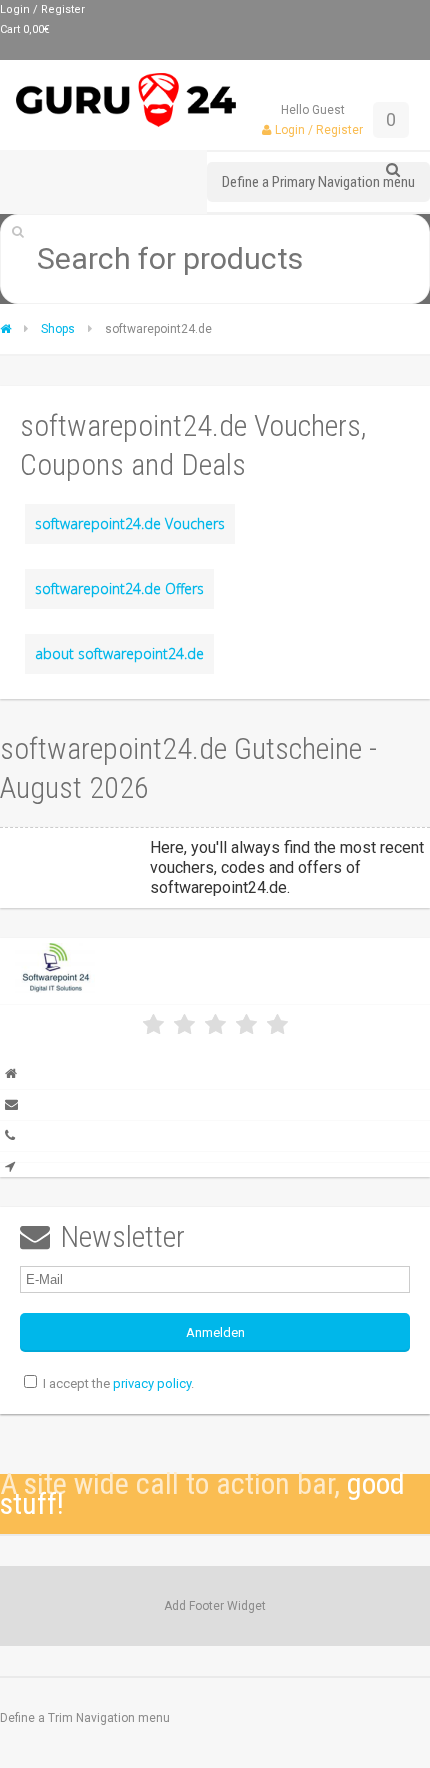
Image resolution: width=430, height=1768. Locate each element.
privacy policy (152, 1383)
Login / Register (42, 9)
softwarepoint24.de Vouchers (130, 523)
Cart (25, 29)
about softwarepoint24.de (119, 653)
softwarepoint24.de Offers (119, 588)
